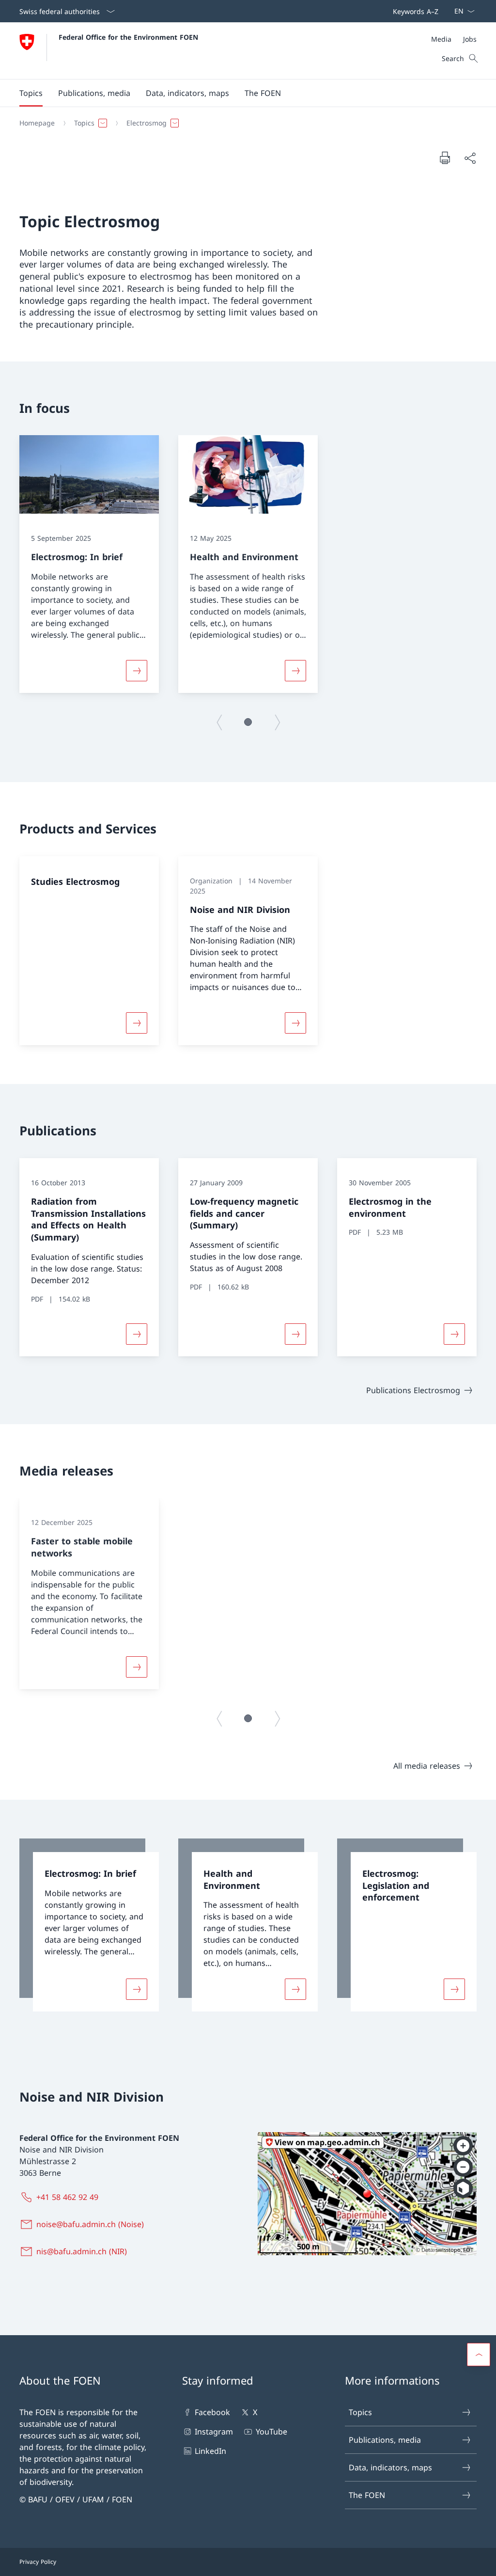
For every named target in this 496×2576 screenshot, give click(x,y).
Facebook (212, 2412)
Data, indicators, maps (390, 2467)
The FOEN (367, 2495)
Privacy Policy (38, 2562)
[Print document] (445, 157)
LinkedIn (210, 2451)
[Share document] (470, 158)
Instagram (214, 2432)
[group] (89, 564)
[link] (89, 1925)
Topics (360, 2412)
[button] (31, 93)
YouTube (271, 2432)
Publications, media (385, 2440)
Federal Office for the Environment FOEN (128, 37)
